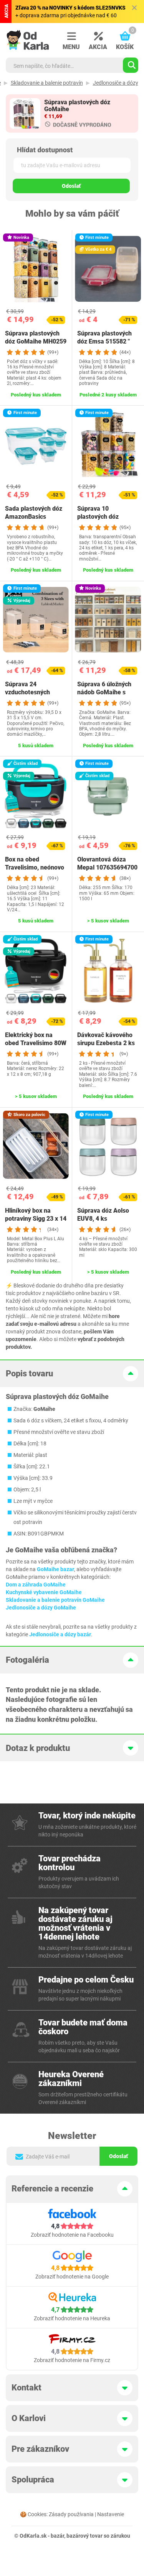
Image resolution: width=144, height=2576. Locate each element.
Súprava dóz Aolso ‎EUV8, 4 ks (103, 1215)
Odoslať (71, 186)
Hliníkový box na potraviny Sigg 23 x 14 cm (36, 1219)
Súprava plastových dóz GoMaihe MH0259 (36, 337)
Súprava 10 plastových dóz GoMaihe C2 (98, 517)
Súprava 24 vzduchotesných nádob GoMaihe (27, 692)
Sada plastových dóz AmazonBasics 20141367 (34, 517)
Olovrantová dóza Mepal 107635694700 (107, 863)
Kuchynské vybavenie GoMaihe (44, 1592)
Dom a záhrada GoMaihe (36, 1585)
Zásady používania (71, 2514)
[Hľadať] (131, 65)
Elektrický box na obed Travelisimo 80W (36, 1039)
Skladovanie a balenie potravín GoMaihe (55, 1600)
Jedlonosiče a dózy (116, 83)
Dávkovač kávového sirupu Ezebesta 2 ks (106, 1039)
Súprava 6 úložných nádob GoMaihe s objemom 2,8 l (104, 692)
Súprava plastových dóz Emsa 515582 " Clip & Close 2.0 (104, 341)
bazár (57, 2536)
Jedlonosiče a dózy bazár (60, 1634)
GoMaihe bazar (55, 1569)
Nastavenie (111, 2514)
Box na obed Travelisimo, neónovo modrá (35, 867)
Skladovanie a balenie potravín (47, 83)
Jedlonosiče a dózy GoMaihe (41, 1608)
